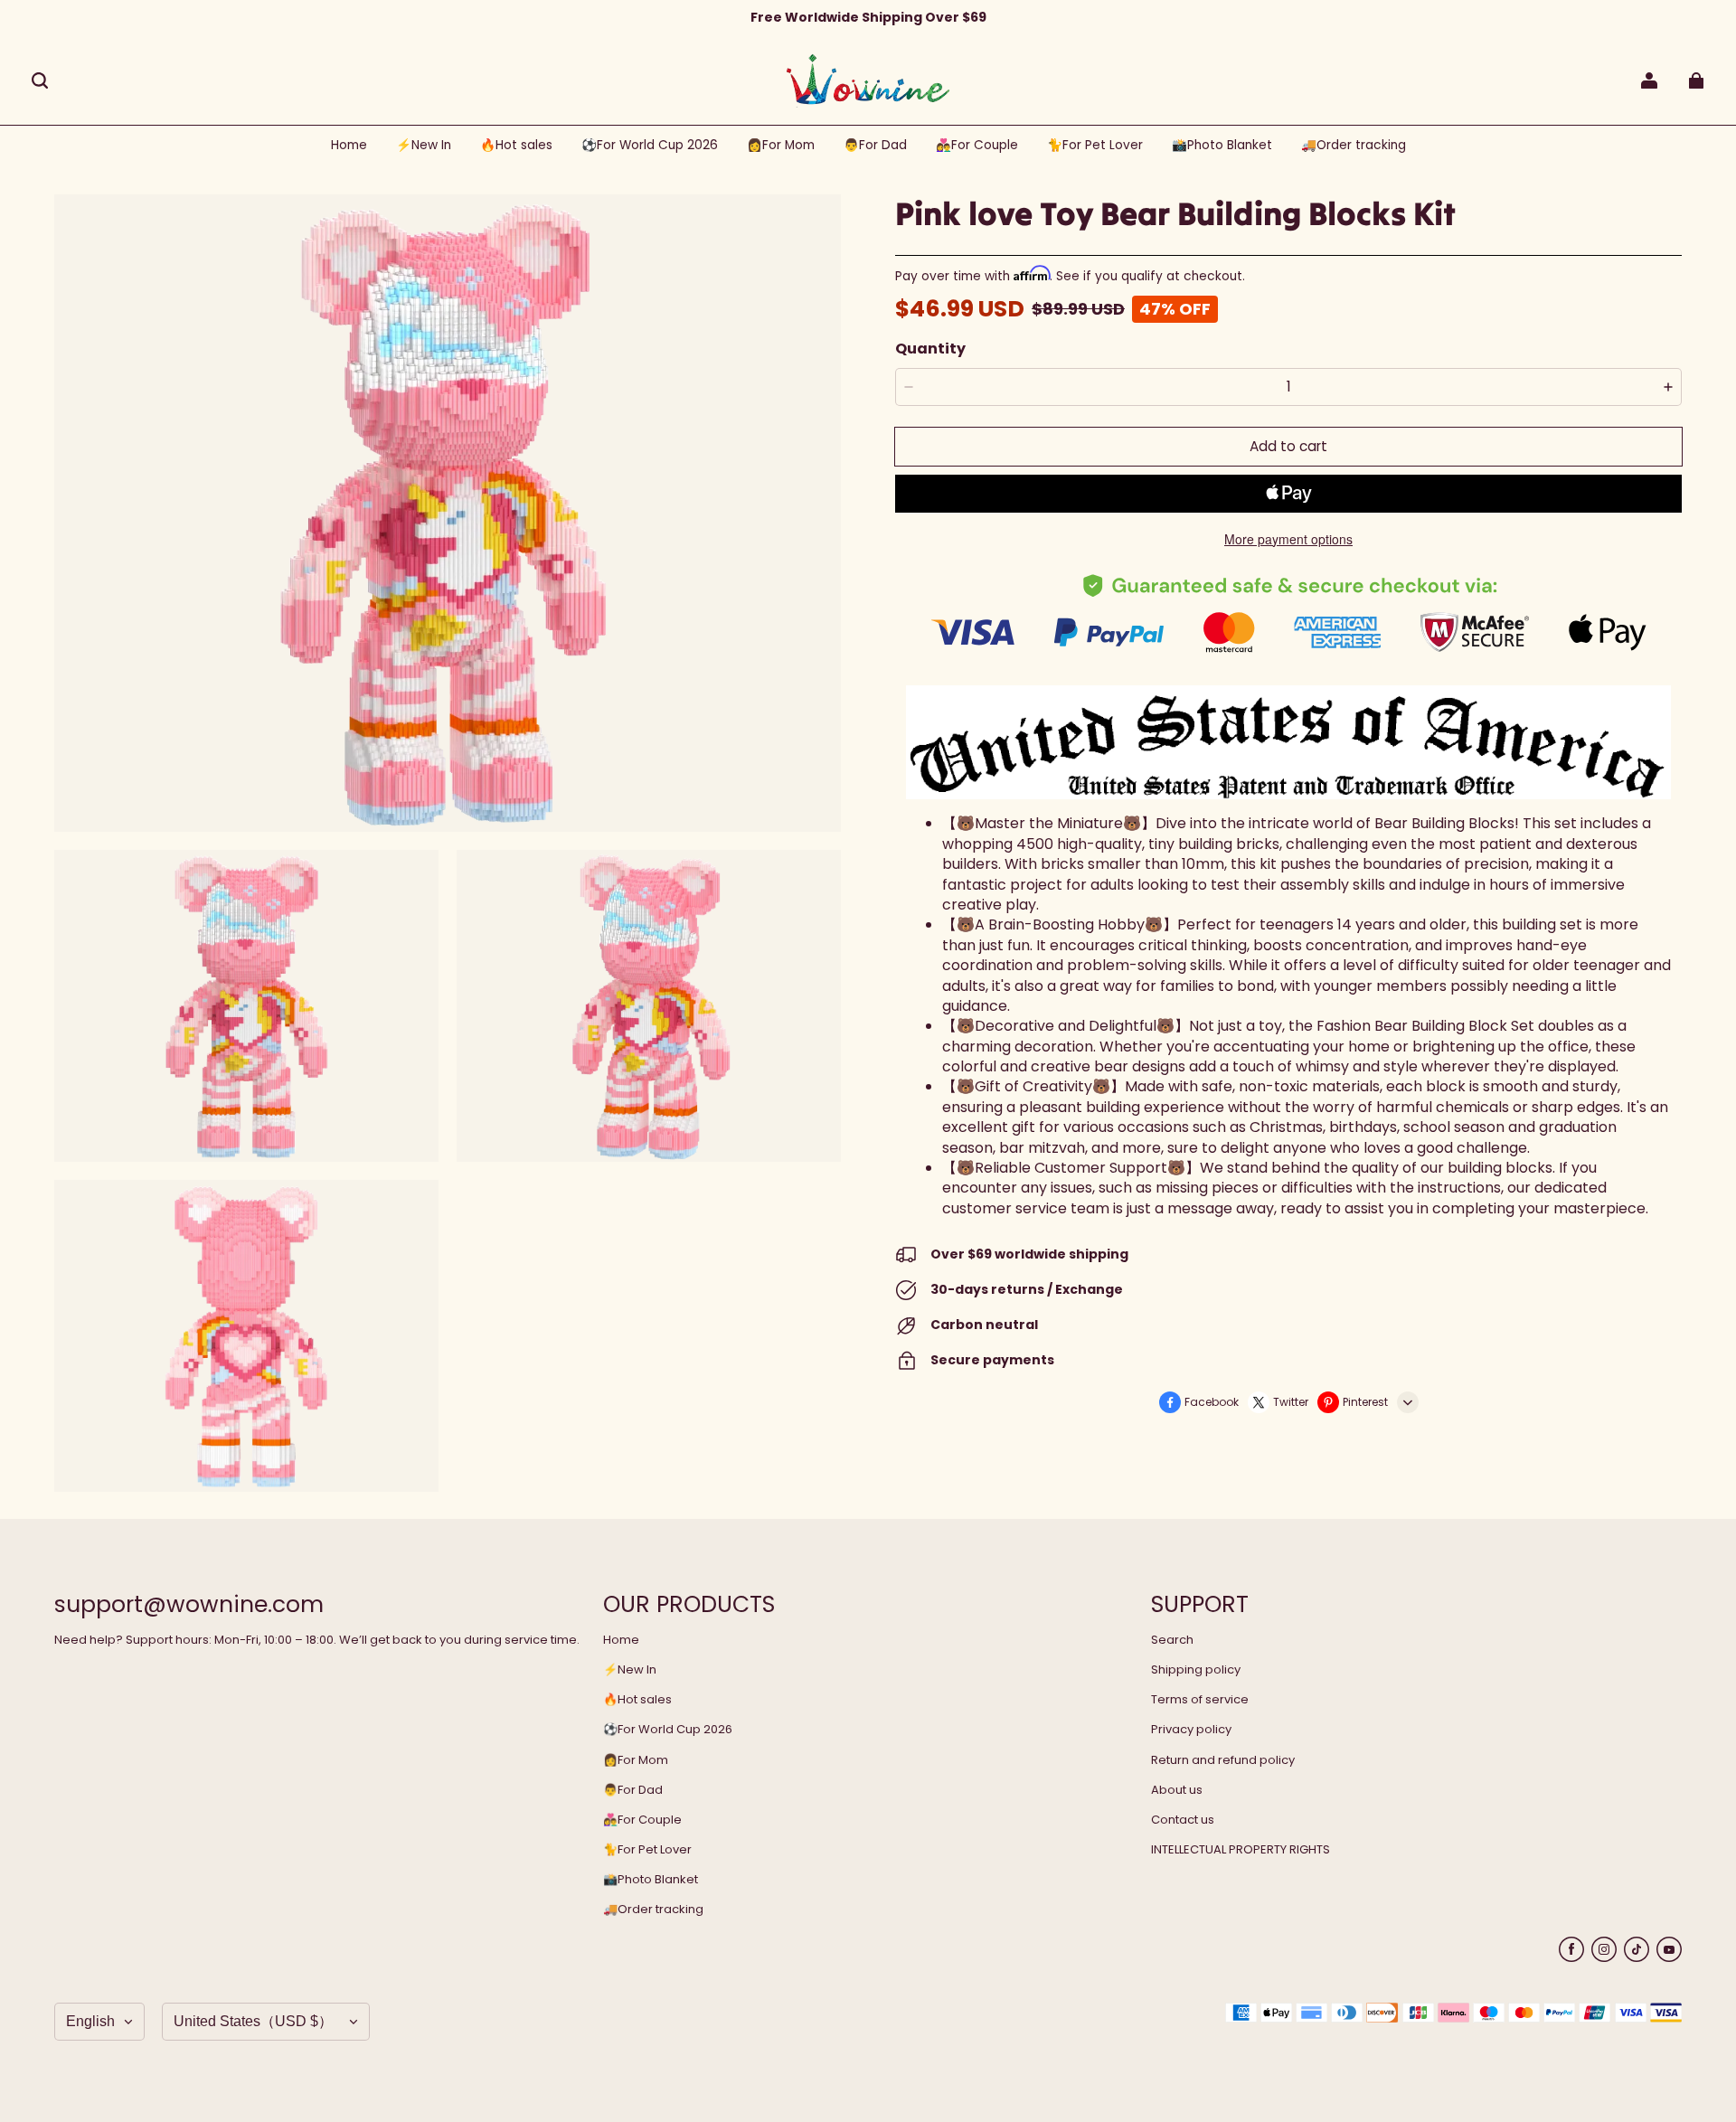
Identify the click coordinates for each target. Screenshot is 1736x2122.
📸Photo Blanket (651, 1880)
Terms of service (1200, 1700)
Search (1172, 1640)
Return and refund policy (1223, 1760)
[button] (40, 80)
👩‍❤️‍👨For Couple (642, 1820)
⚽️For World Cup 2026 (668, 1730)
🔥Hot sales (637, 1700)
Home (621, 1640)
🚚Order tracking (653, 1910)
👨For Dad (633, 1790)
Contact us (1183, 1820)
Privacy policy (1191, 1730)
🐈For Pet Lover (647, 1850)
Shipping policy (1196, 1670)
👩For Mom (636, 1760)
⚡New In (630, 1670)
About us (1177, 1790)
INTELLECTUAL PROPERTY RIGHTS (1241, 1850)
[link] (650, 146)
